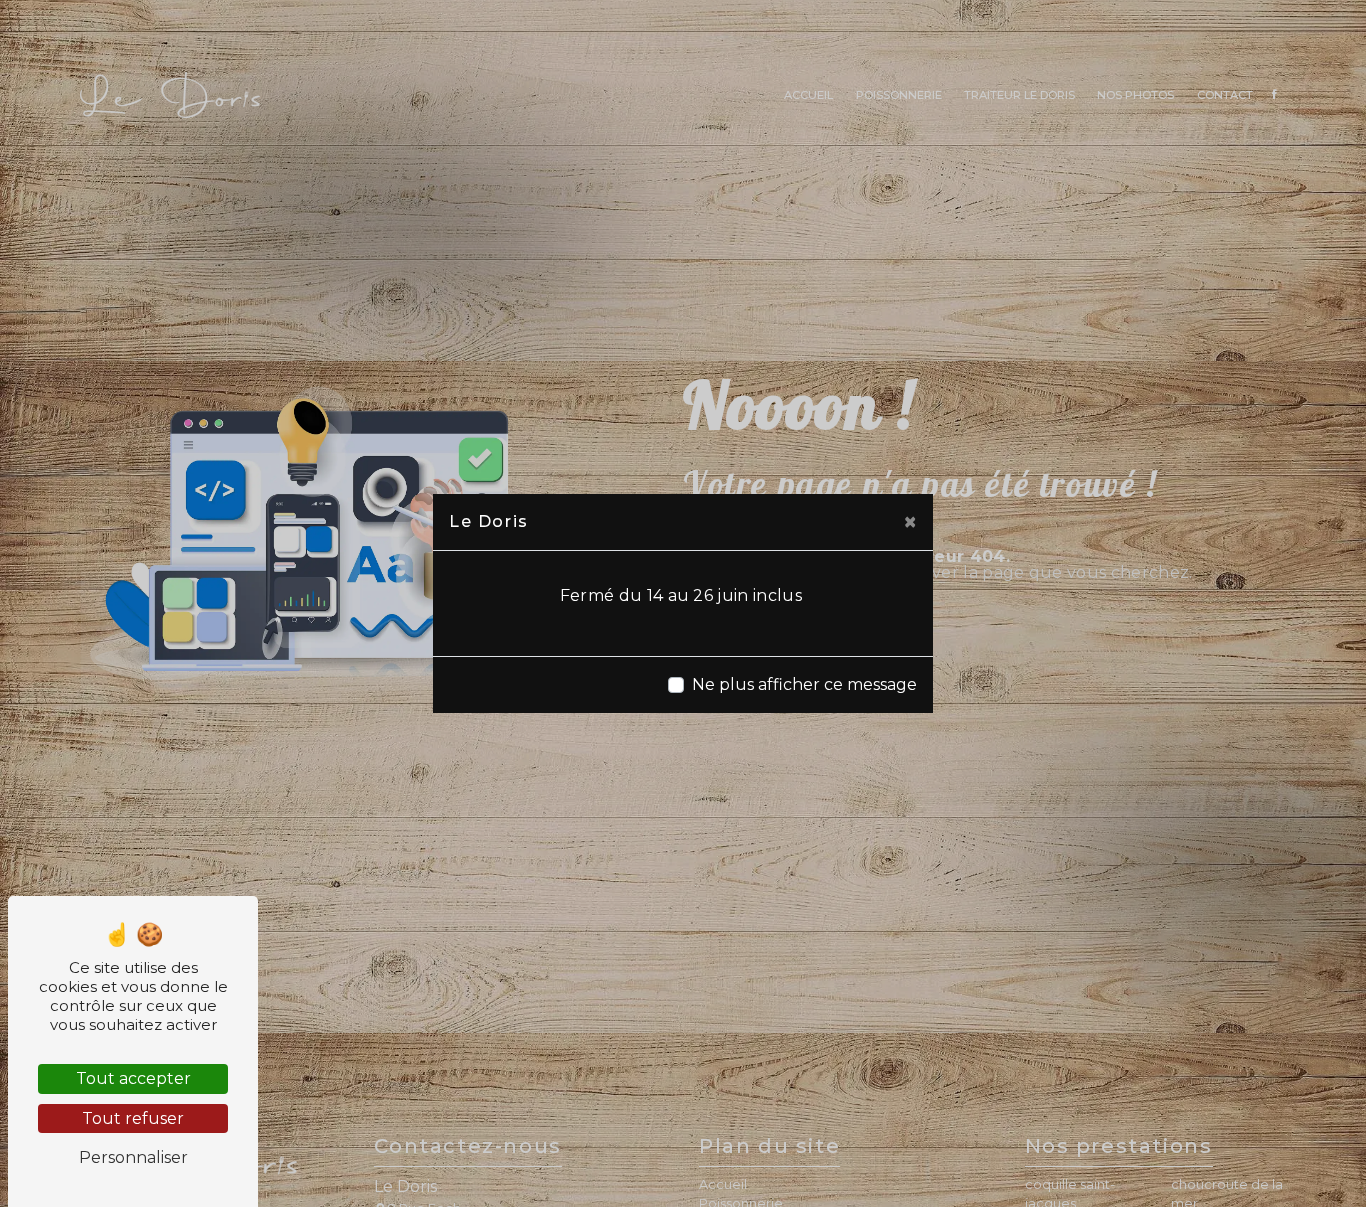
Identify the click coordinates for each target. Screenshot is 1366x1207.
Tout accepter (133, 1078)
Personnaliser (133, 1157)
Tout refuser (133, 1118)
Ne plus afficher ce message (804, 684)
